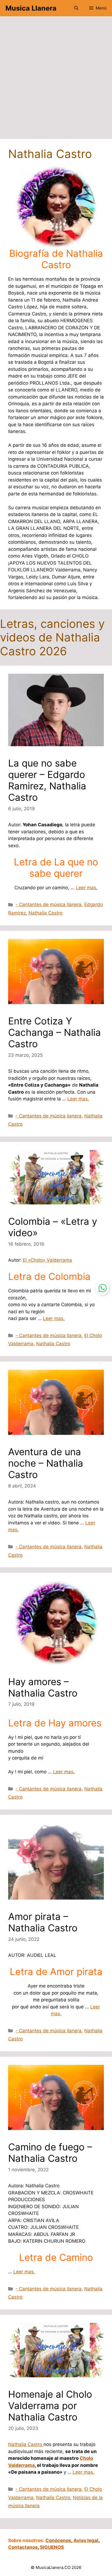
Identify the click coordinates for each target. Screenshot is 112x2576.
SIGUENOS (52, 2547)
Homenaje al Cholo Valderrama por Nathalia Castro (50, 2406)
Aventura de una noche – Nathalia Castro (46, 1463)
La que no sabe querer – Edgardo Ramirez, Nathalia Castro (47, 780)
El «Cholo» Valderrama (47, 1260)
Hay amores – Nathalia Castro (43, 1687)
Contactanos (23, 2547)
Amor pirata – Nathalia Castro (43, 1922)
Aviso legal (86, 2540)
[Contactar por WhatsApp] (102, 1288)
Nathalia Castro (46, 913)
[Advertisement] (56, 80)
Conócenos (58, 2540)
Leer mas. (87, 888)
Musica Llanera (31, 8)
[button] (76, 8)
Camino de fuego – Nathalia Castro (50, 2153)
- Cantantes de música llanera (49, 904)
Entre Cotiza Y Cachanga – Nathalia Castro (55, 1032)
